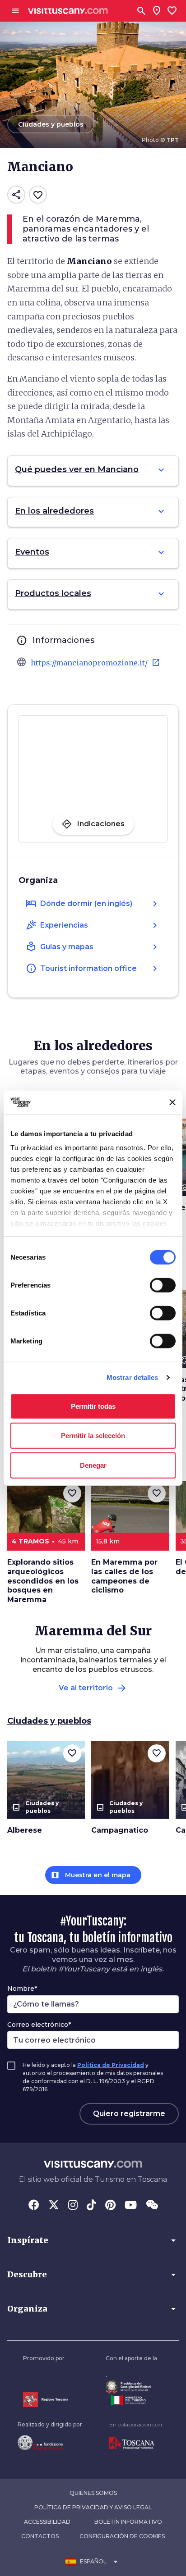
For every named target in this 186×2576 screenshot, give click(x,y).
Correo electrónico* (39, 2025)
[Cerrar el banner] (172, 1102)
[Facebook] (34, 2206)
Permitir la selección (93, 1436)
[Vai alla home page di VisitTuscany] (68, 11)
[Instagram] (73, 2206)
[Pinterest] (110, 2206)
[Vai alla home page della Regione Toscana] (46, 2400)
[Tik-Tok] (91, 2206)
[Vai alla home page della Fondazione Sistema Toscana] (50, 2443)
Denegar (93, 1465)
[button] (93, 2240)
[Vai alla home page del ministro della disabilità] (131, 2387)
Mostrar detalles (133, 1377)
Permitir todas (93, 1406)
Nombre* (22, 1989)
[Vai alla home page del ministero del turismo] (131, 2400)
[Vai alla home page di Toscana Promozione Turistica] (136, 2444)
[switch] (163, 1285)
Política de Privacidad (111, 2065)
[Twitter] (54, 2206)
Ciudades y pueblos (49, 1721)
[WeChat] (152, 2206)
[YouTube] (131, 2206)
